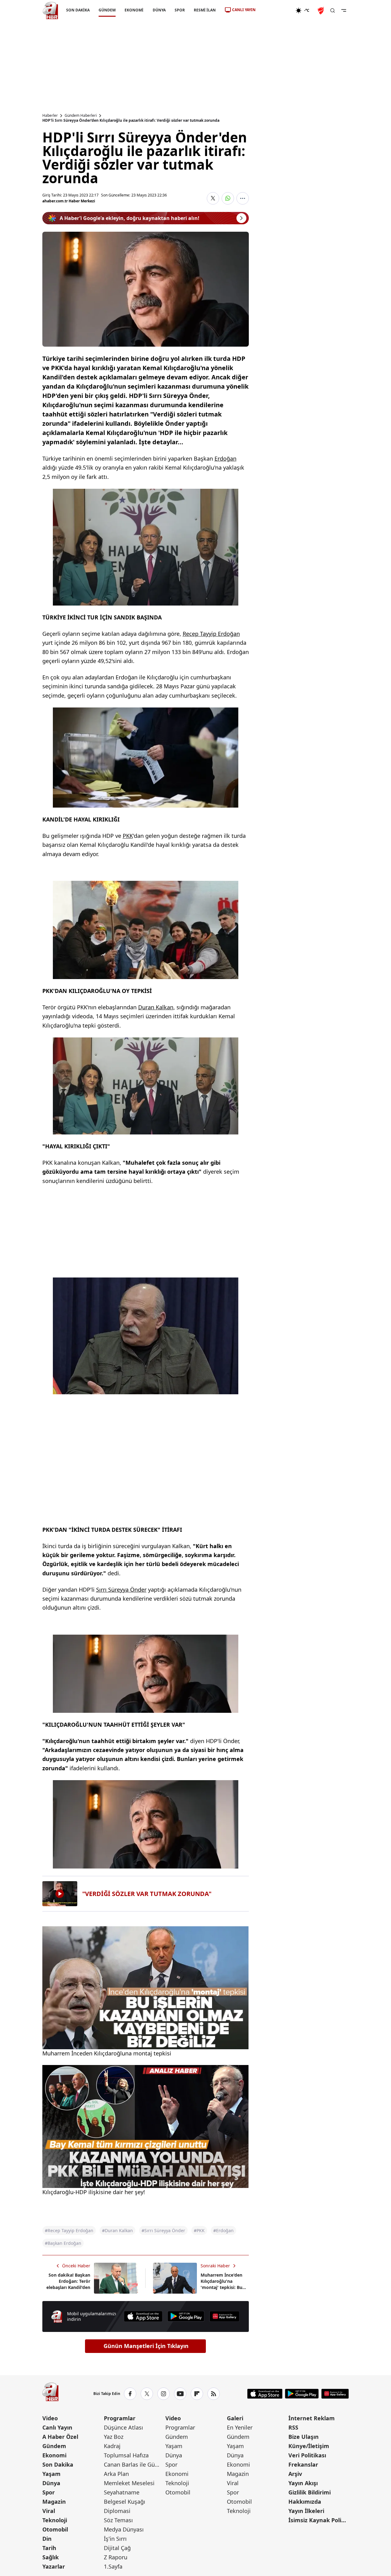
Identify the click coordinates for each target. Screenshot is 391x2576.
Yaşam (51, 2474)
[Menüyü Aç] (344, 11)
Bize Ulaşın (304, 2437)
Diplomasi (117, 2511)
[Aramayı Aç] (333, 11)
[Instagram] (164, 2394)
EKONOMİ (134, 10)
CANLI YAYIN (244, 10)
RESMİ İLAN (204, 10)
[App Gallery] (224, 2316)
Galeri (235, 2418)
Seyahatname (122, 2492)
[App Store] (143, 2316)
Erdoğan (225, 458)
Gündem (54, 2446)
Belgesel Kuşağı (125, 2502)
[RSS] (214, 2394)
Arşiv (295, 2474)
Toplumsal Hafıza (126, 2455)
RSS (293, 2427)
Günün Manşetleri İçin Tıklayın (146, 2346)
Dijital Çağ (117, 2548)
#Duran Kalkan (117, 2230)
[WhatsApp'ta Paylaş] (228, 198)
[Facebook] (130, 2394)
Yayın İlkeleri (306, 2511)
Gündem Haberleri (81, 116)
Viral (49, 2511)
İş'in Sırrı (115, 2539)
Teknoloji (55, 2520)
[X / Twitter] (147, 2394)
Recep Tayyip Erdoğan (211, 634)
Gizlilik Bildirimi (310, 2492)
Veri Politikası (307, 2455)
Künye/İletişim (309, 2446)
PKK (128, 836)
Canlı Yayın (57, 2427)
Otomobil (55, 2529)
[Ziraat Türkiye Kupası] (321, 11)
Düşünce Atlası (123, 2427)
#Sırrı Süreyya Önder (163, 2230)
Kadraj (112, 2446)
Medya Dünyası (124, 2529)
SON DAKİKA (78, 10)
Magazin (54, 2502)
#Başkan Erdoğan (63, 2243)
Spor (49, 2492)
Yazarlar (54, 2566)
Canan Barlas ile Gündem (134, 2464)
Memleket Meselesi (129, 2483)
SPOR (179, 10)
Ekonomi (54, 2455)
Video (50, 2418)
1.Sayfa (113, 2566)
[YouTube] (180, 2394)
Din (47, 2539)
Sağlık (51, 2557)
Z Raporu (116, 2557)
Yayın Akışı (303, 2483)
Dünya (51, 2483)
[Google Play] (186, 2316)
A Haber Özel (60, 2437)
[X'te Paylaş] (213, 198)
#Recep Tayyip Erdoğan (69, 2230)
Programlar (120, 2418)
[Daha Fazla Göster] (243, 198)
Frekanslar (303, 2464)
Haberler (50, 116)
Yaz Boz (114, 2437)
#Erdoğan (223, 2230)
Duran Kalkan (156, 1007)
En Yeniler (240, 2427)
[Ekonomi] (276, 11)
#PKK (199, 2230)
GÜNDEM (107, 10)
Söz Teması (118, 2520)
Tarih (49, 2548)
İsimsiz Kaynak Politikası (319, 2520)
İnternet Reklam (312, 2418)
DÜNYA (159, 10)
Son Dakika (58, 2464)
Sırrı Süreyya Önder (121, 1590)
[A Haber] (50, 11)
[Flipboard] (197, 2394)
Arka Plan (116, 2474)
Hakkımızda (305, 2502)
